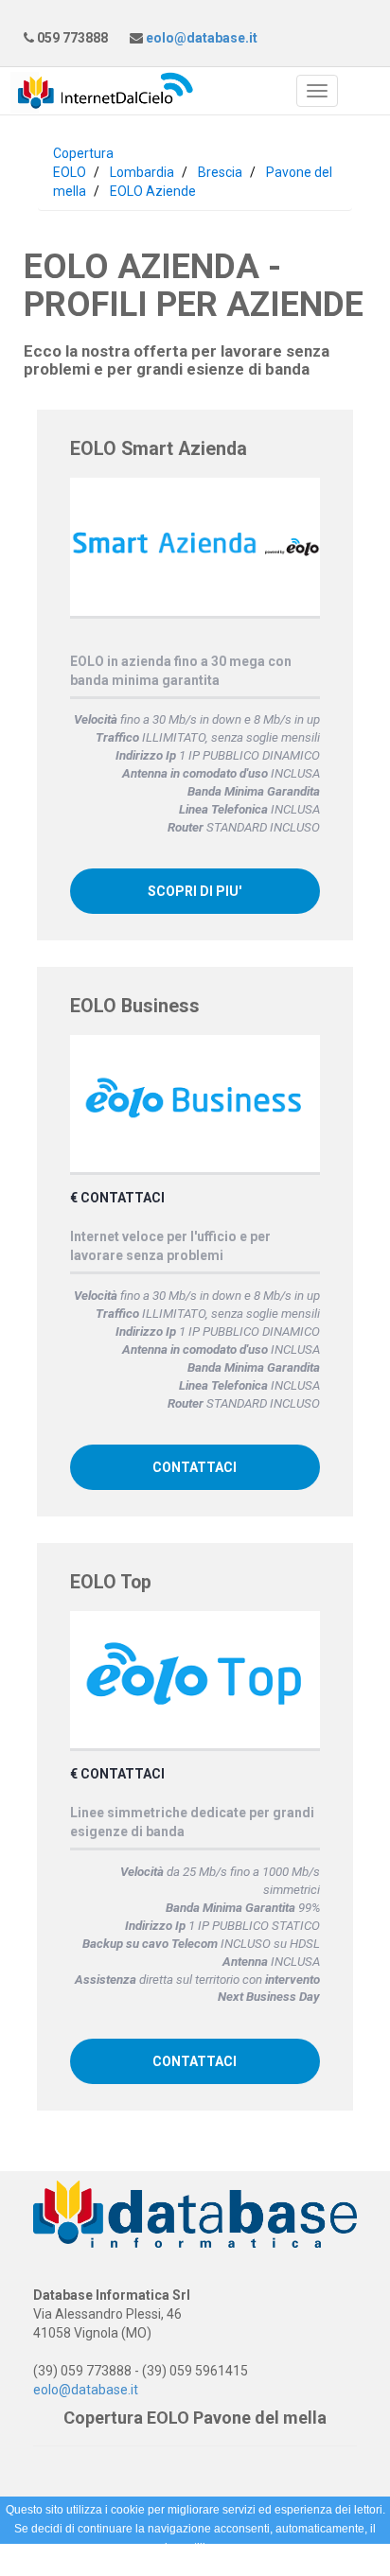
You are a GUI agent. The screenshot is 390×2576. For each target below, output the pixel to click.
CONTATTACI (195, 1467)
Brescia (220, 172)
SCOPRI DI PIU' (195, 891)
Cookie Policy (169, 2567)
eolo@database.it (200, 38)
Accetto (246, 2567)
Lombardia (142, 172)
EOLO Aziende (153, 191)
